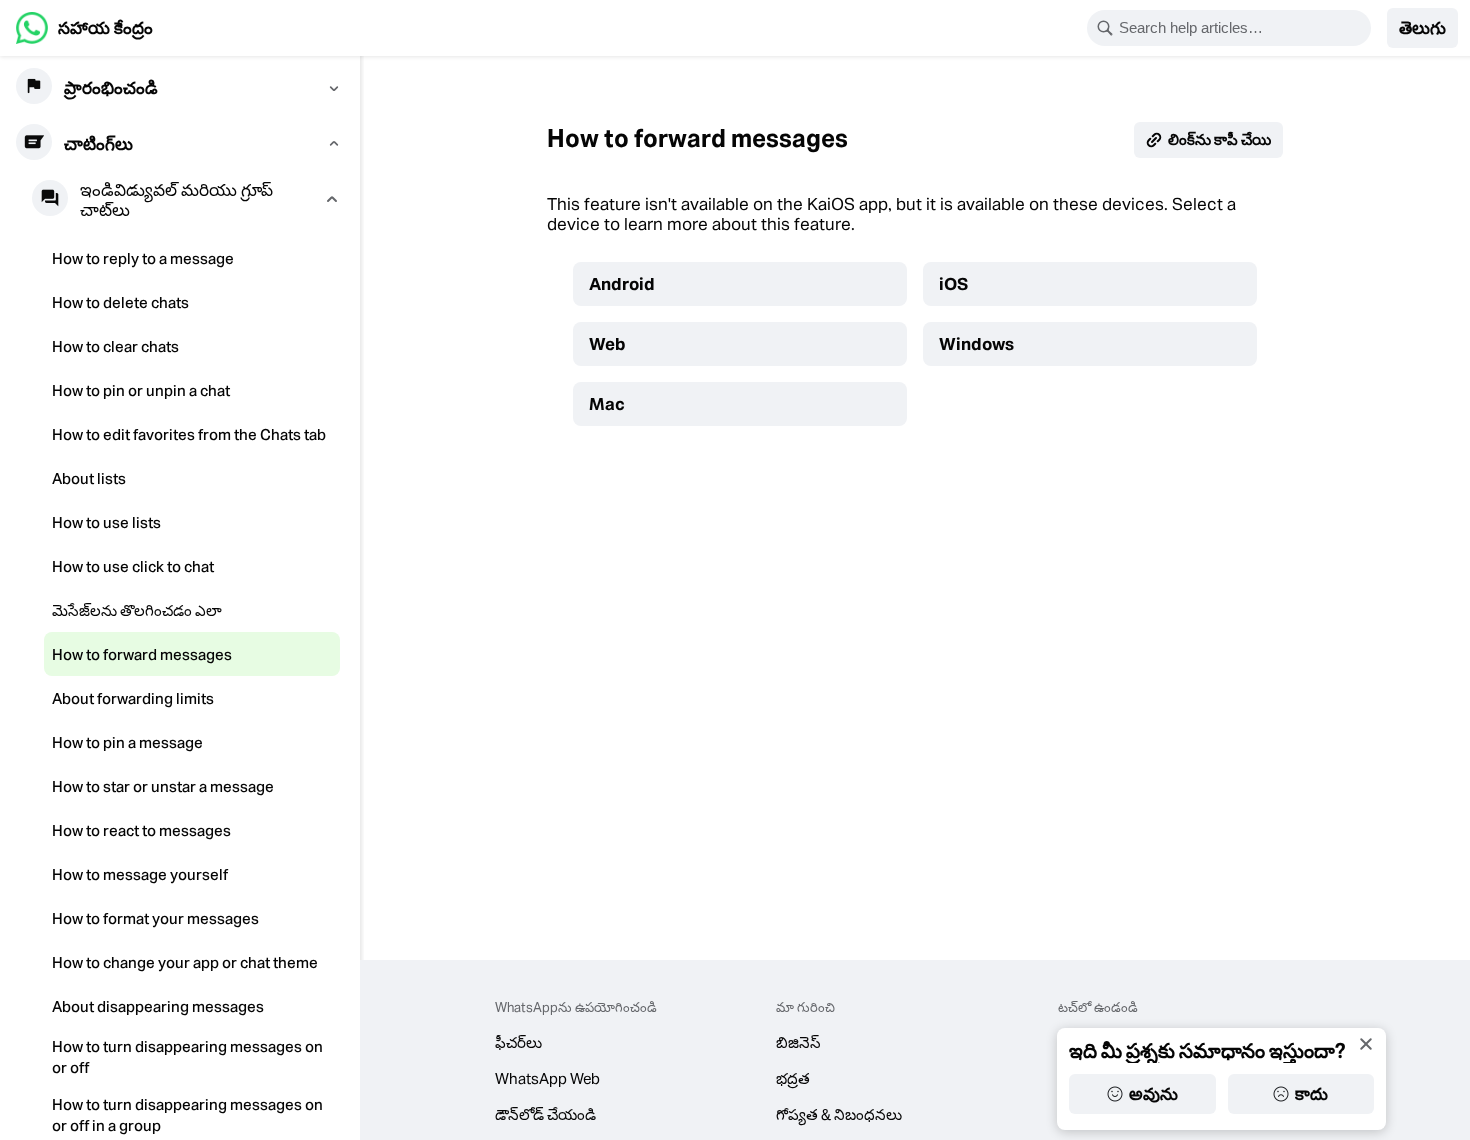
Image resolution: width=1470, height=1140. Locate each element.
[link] (84, 28)
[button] (1422, 28)
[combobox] (1242, 28)
